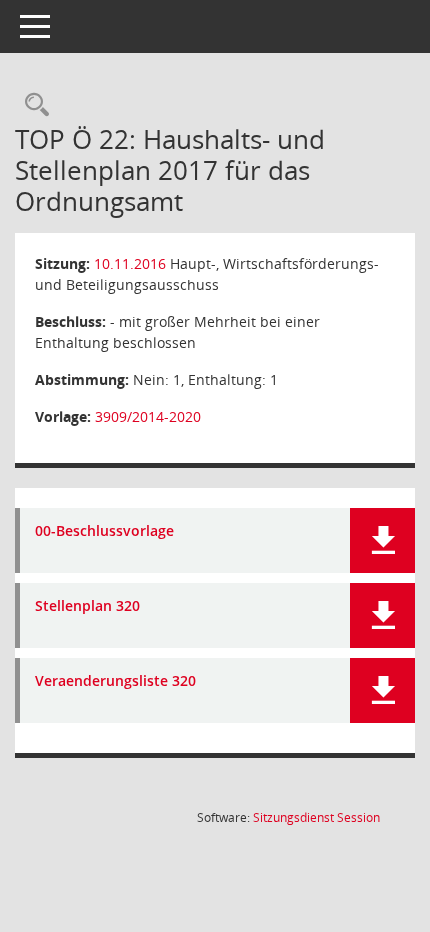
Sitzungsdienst (316, 817)
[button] (382, 540)
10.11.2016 (130, 263)
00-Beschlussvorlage (104, 531)
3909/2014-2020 (148, 416)
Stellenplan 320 (87, 606)
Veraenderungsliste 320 (115, 681)
